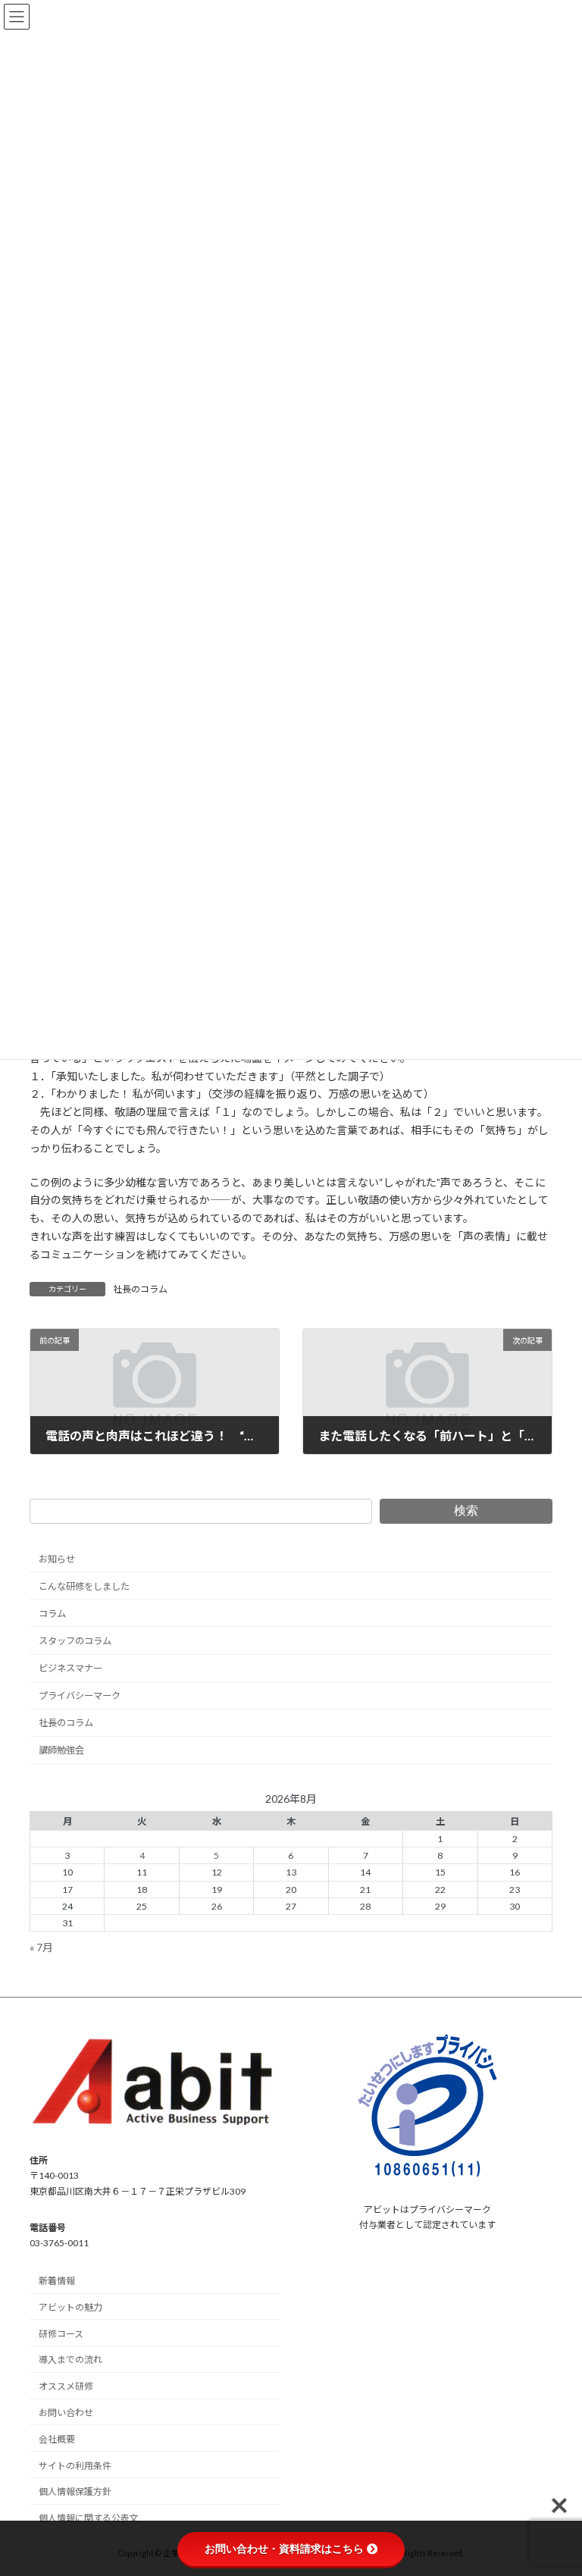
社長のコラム (140, 1289)
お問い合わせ (66, 2413)
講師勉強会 (61, 1751)
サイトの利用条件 (75, 2466)
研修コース (61, 2334)
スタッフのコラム (75, 1641)
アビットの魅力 (70, 2307)
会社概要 (57, 2439)
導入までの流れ (70, 2360)
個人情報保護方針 (75, 2491)
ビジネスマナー (70, 1668)
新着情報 (57, 2281)
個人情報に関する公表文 (89, 2518)
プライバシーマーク (80, 1696)
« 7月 (41, 1947)
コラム (52, 1614)
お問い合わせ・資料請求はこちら (284, 2549)
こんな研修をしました (84, 1586)
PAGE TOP (554, 2483)
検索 (466, 1511)
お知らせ (57, 1559)
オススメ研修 (66, 2386)
